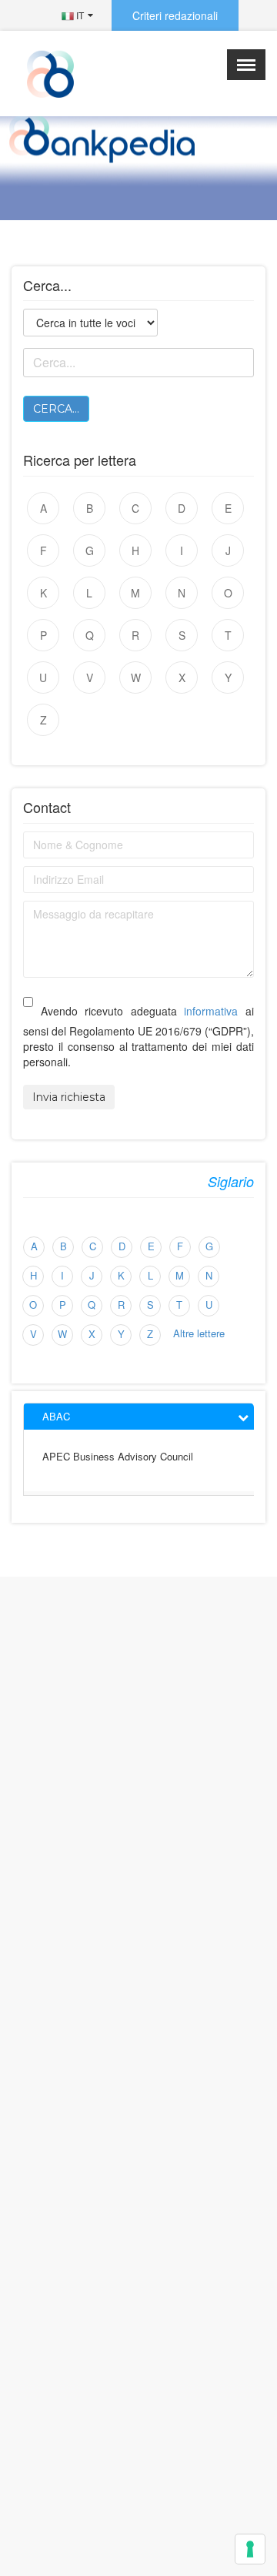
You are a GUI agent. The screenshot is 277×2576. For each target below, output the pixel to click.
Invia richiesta (69, 1097)
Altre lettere (199, 1333)
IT (79, 15)
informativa (211, 1011)
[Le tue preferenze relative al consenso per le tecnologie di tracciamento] (250, 2549)
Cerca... (56, 409)
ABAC (56, 1416)
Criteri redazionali (175, 15)
